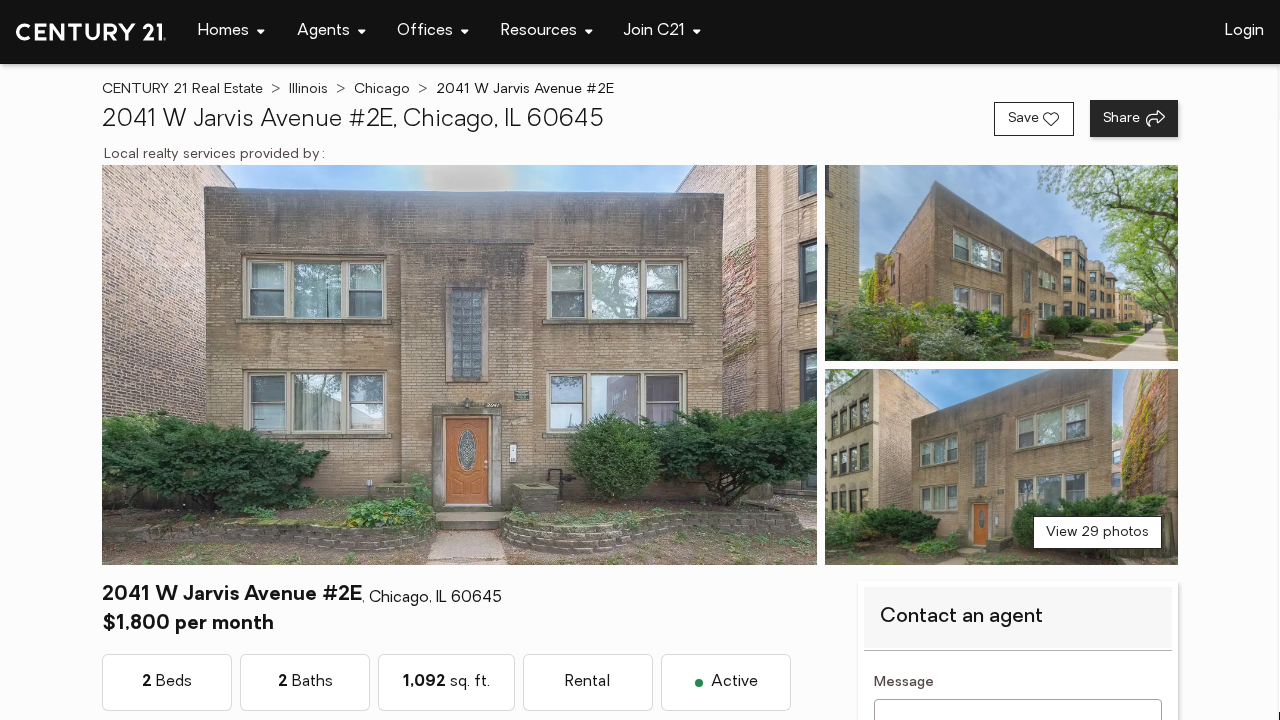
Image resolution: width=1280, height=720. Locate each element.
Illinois (308, 89)
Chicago (382, 89)
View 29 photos (1097, 532)
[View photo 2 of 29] (1001, 263)
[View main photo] (459, 365)
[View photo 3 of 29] (1001, 467)
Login (1244, 31)
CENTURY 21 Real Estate (182, 89)
